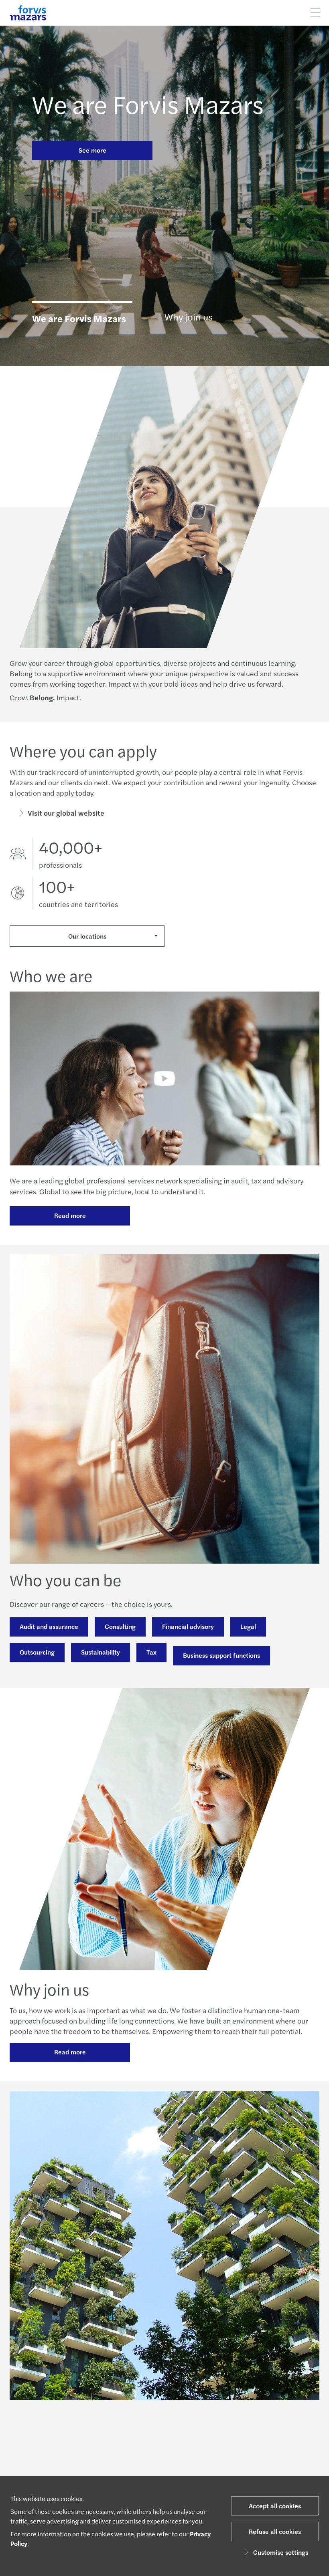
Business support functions (221, 1655)
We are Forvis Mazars (148, 103)
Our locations (87, 936)
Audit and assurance (49, 1626)
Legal (248, 1626)
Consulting (120, 1626)
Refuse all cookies (275, 2531)
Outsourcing (37, 1652)
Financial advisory (188, 1626)
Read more (70, 1215)
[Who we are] (164, 1078)
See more (92, 150)
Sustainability (101, 1652)
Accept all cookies (275, 2506)
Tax (151, 1652)
